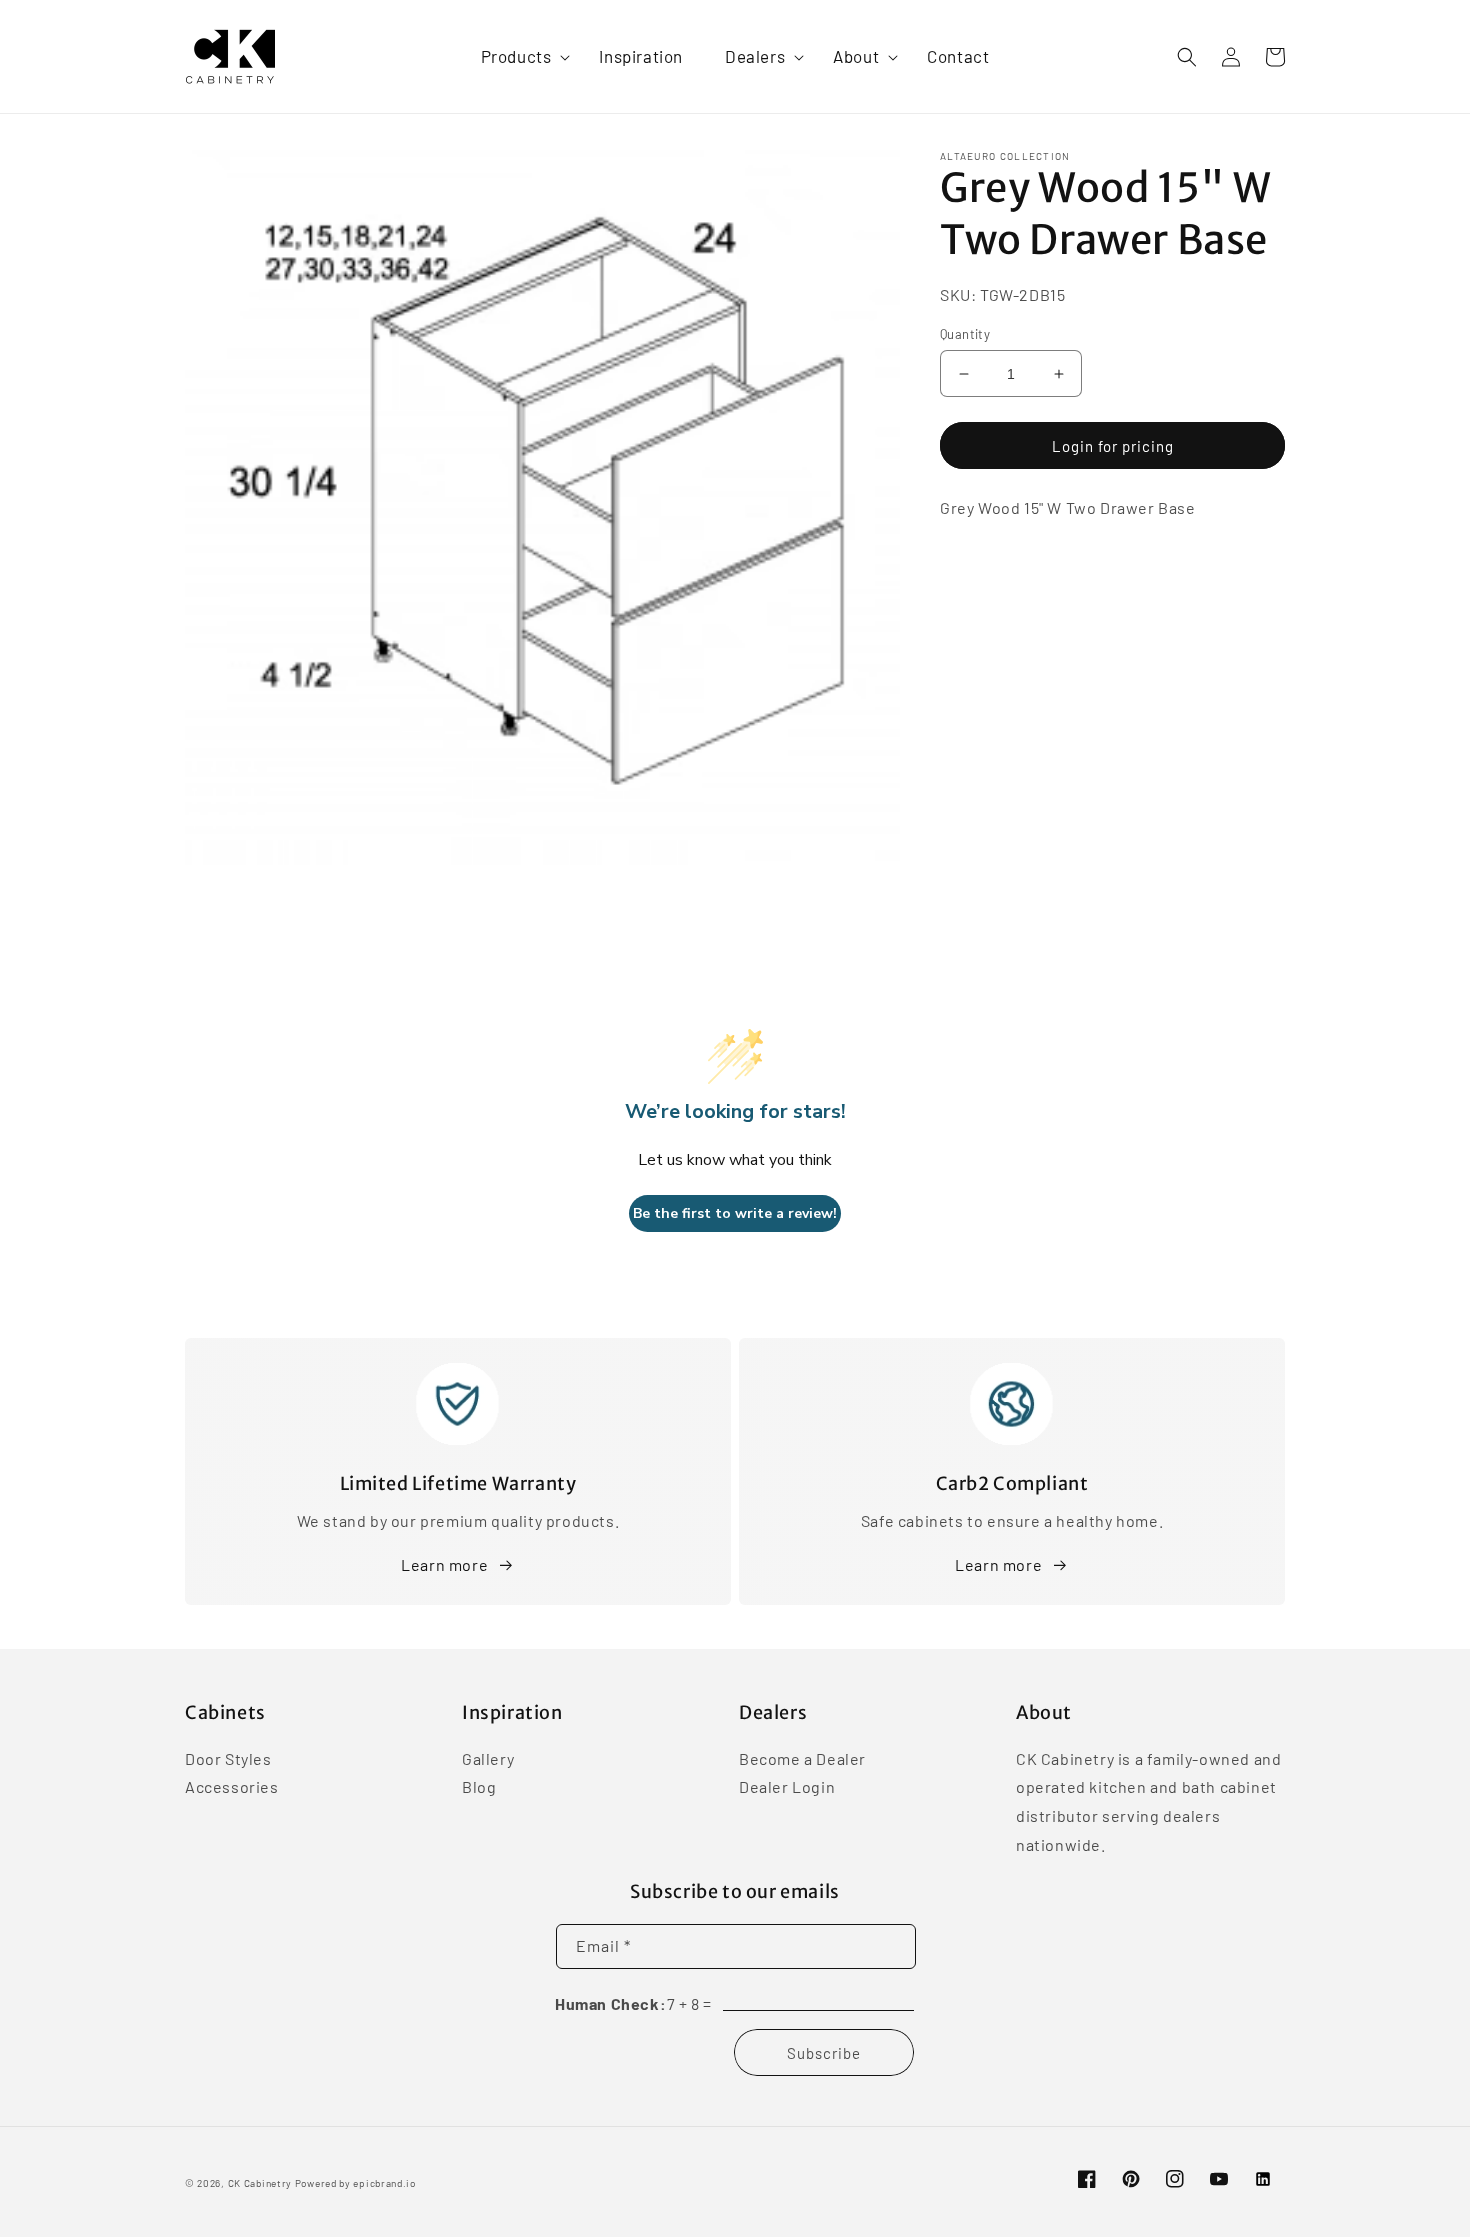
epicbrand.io (384, 2183)
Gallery (488, 1760)
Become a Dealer (802, 1760)
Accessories (232, 1786)
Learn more (444, 1564)
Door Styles (228, 1760)
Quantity (965, 334)
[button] (519, 56)
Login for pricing (1113, 446)
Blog (479, 1786)
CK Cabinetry (260, 2183)
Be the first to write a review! (735, 1213)
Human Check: (610, 2003)
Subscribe (824, 2053)
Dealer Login (787, 1786)
